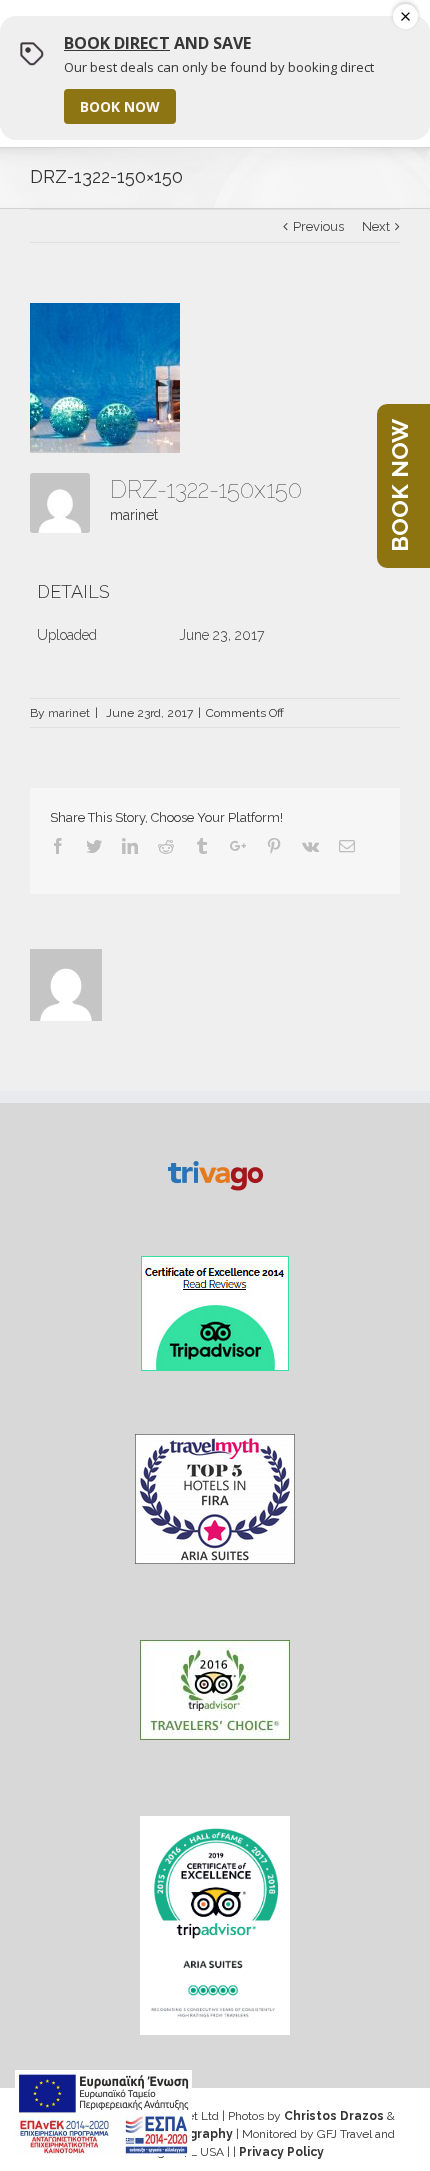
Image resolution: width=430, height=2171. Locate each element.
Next (376, 226)
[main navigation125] (103, 2113)
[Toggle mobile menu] (383, 37)
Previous (318, 226)
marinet (134, 515)
